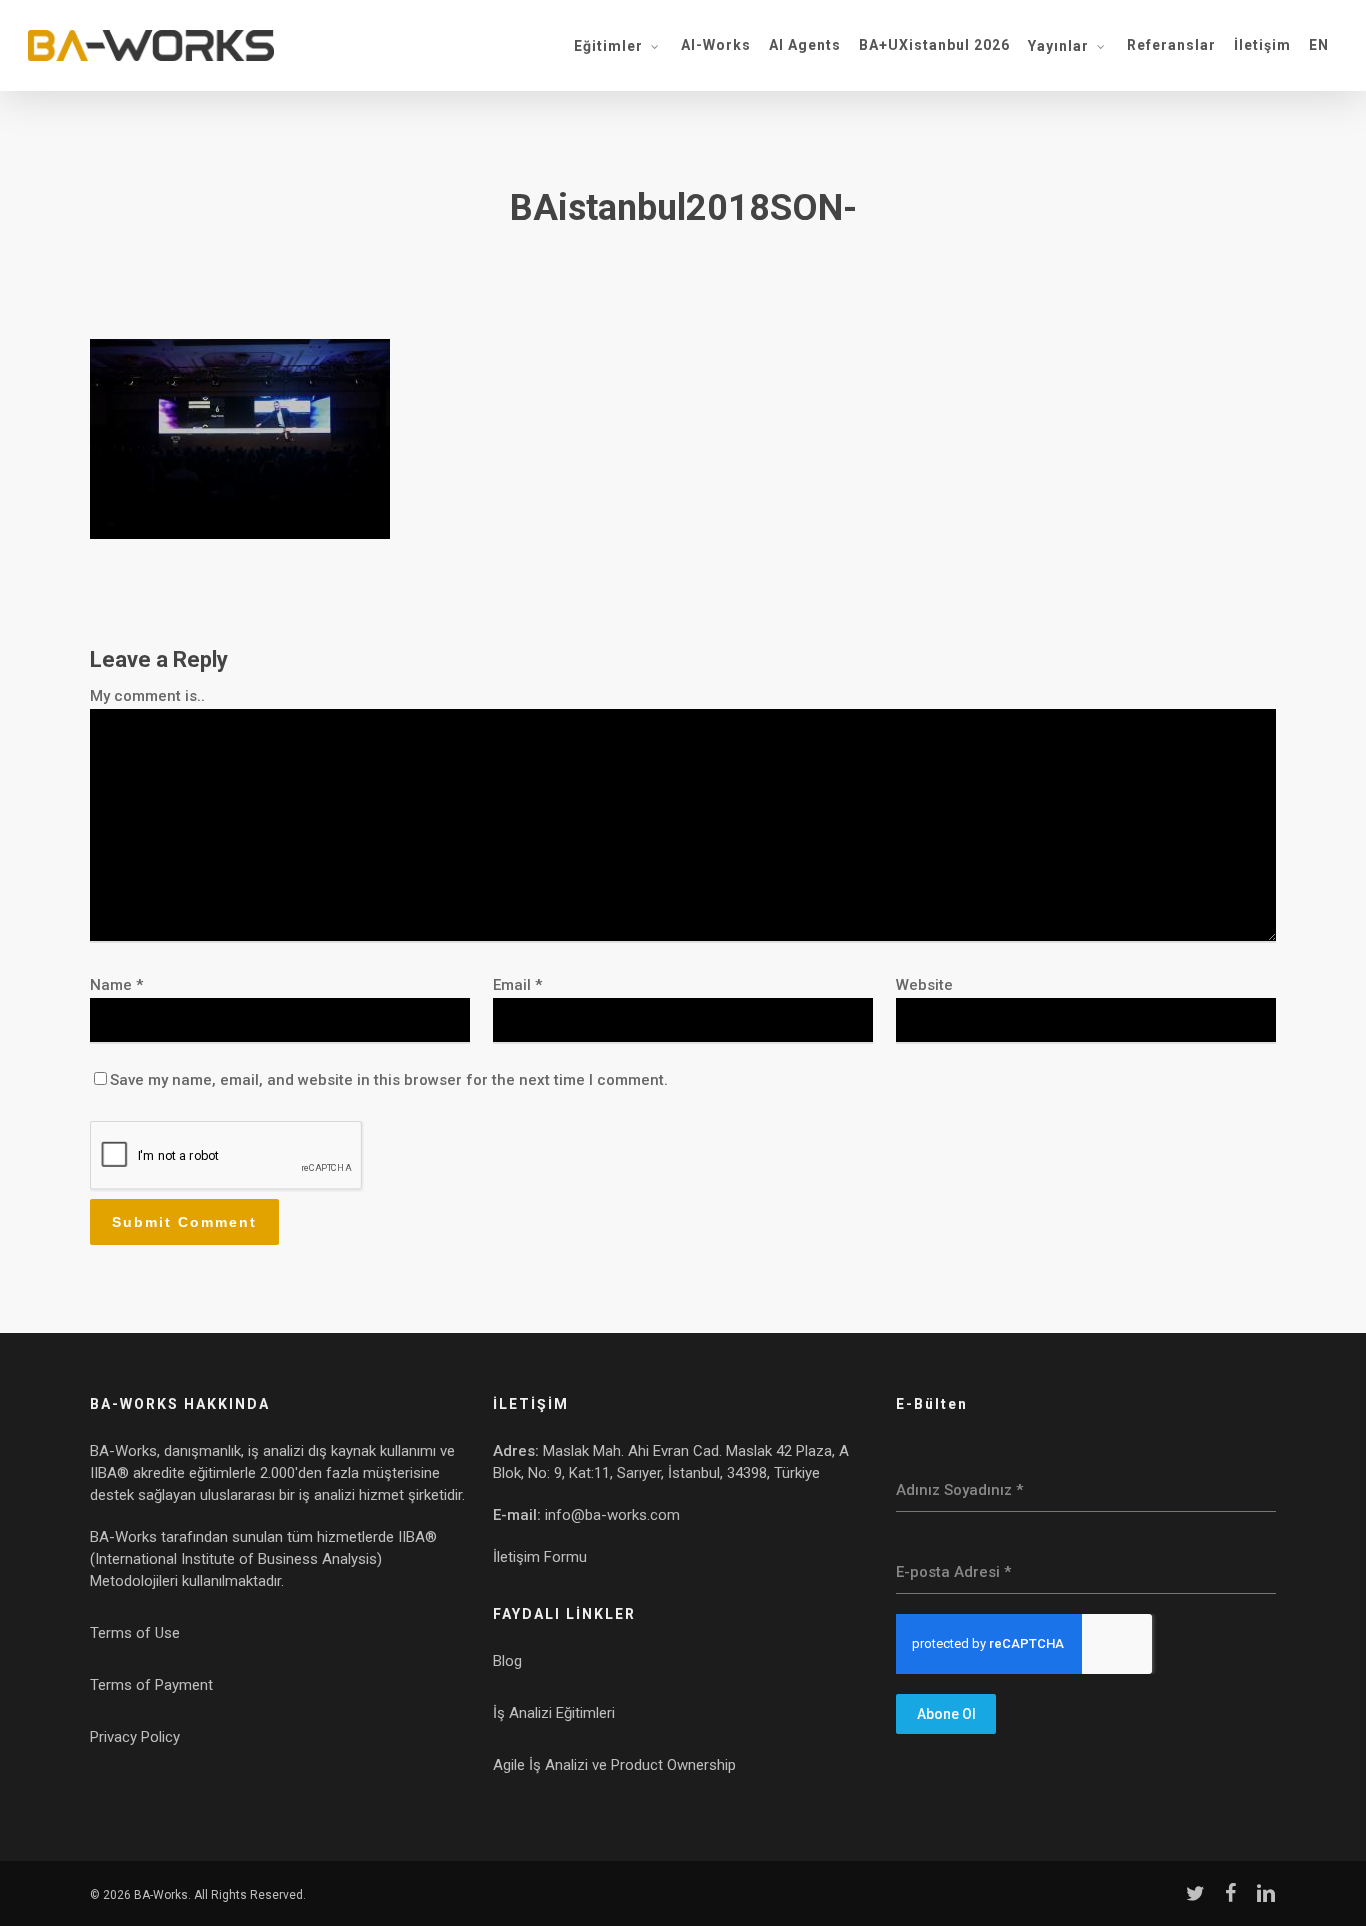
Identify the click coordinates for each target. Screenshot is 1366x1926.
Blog (507, 1661)
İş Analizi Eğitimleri (554, 1713)
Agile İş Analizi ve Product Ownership (614, 1765)
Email (517, 985)
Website (924, 985)
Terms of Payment (151, 1685)
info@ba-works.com (612, 1515)
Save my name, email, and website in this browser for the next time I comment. (389, 1080)
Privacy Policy (135, 1737)
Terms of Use (135, 1633)
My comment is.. (147, 696)
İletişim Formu (540, 1557)
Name (116, 985)
